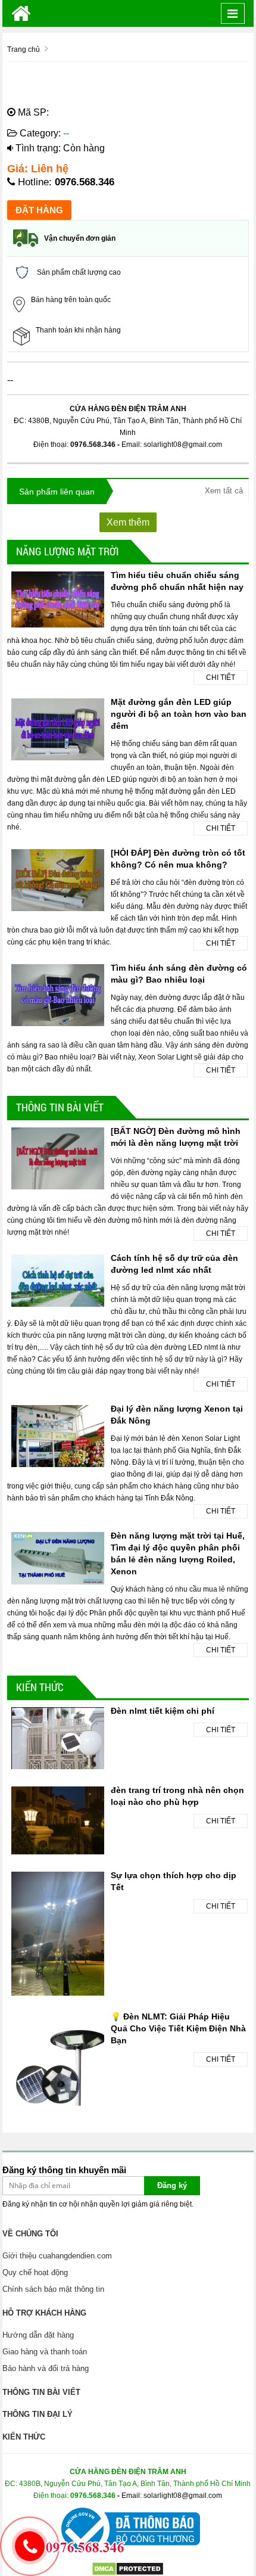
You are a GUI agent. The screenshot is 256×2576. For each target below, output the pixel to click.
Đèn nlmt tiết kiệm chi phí (163, 1711)
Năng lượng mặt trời (68, 551)
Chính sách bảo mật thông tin (53, 2289)
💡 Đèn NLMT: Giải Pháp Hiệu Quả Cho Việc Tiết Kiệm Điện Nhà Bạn (178, 2028)
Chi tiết (221, 678)
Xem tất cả (224, 491)
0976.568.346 (85, 182)
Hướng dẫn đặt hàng (38, 2335)
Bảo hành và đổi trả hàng (46, 2368)
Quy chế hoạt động (35, 2272)
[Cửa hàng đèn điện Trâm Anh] (21, 13)
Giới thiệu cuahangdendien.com (57, 2256)
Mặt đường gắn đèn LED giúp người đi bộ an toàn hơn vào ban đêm (179, 714)
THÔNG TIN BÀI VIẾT (60, 1107)
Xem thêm (128, 522)
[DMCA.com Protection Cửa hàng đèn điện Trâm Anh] (128, 2568)
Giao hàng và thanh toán (45, 2352)
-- (66, 133)
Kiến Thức (40, 1687)
